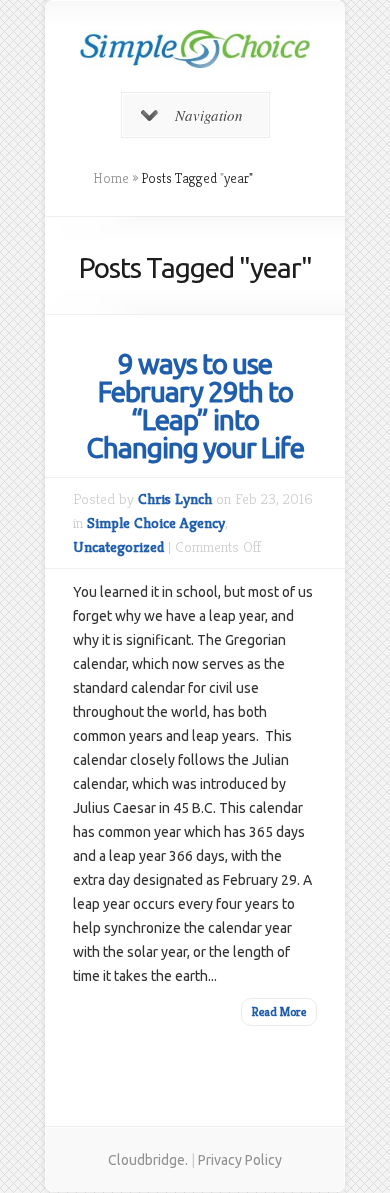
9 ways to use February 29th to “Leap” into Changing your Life (195, 405)
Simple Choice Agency (156, 522)
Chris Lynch (175, 498)
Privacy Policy (240, 1160)
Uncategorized (118, 546)
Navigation (209, 115)
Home (111, 178)
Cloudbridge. (148, 1160)
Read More (279, 1011)
